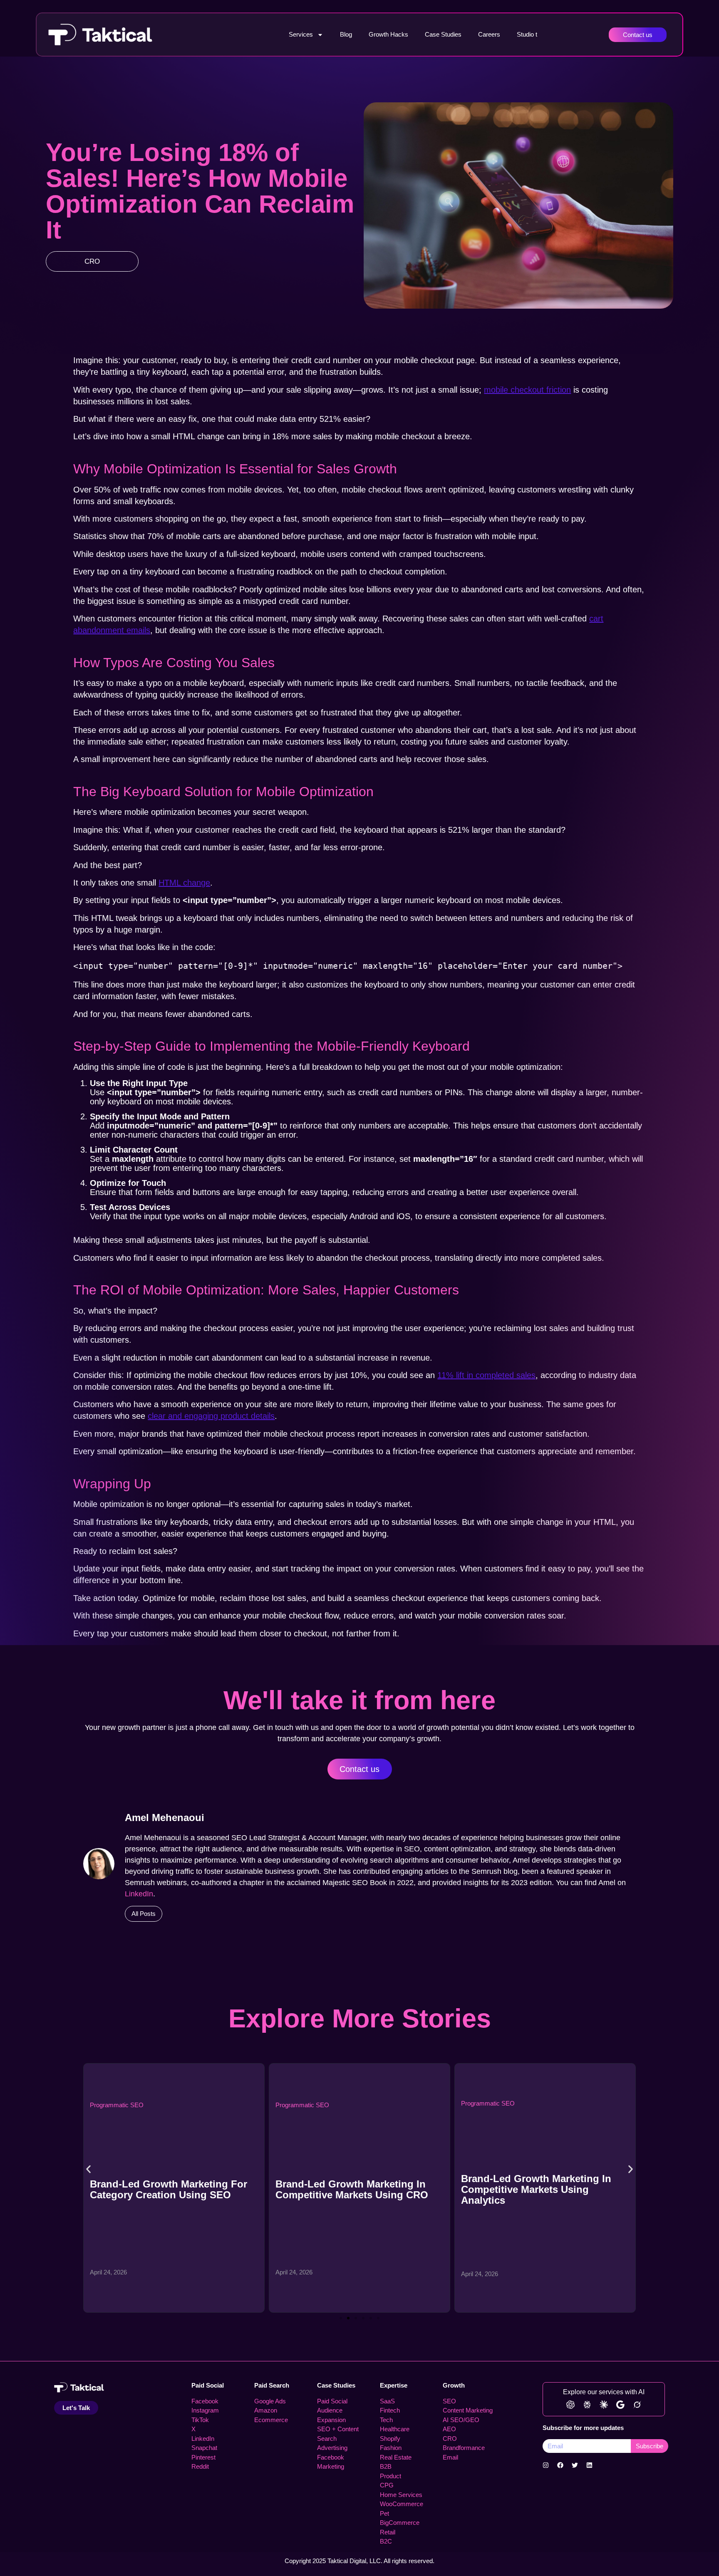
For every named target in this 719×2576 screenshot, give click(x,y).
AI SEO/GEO (461, 2420)
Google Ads (270, 2401)
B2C (386, 2541)
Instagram (205, 2410)
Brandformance (464, 2448)
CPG (387, 2485)
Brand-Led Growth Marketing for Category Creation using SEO (169, 2189)
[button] (88, 2169)
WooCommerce (402, 2504)
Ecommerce (271, 2420)
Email (450, 2457)
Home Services (401, 2495)
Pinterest (203, 2457)
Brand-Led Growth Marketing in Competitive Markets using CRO (352, 2189)
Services (301, 34)
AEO (449, 2429)
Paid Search (272, 2385)
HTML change (184, 883)
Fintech (390, 2410)
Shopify (390, 2439)
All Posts (144, 1914)
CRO (92, 261)
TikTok (200, 2420)
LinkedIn (139, 1894)
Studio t (527, 34)
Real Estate (396, 2457)
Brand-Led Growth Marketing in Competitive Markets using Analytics (536, 2189)
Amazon (266, 2410)
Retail (388, 2532)
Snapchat (204, 2448)
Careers (489, 34)
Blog (346, 34)
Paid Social (208, 2385)
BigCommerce (400, 2523)
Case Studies (443, 34)
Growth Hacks (388, 34)
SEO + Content (338, 2429)
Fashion (391, 2448)
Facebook (205, 2401)
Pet (384, 2513)
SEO (449, 2401)
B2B (386, 2466)
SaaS (387, 2401)
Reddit (200, 2466)
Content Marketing (468, 2410)
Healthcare (395, 2429)
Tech (386, 2420)
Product (390, 2476)
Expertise (394, 2385)
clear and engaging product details (211, 1416)
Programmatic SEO (117, 2105)
